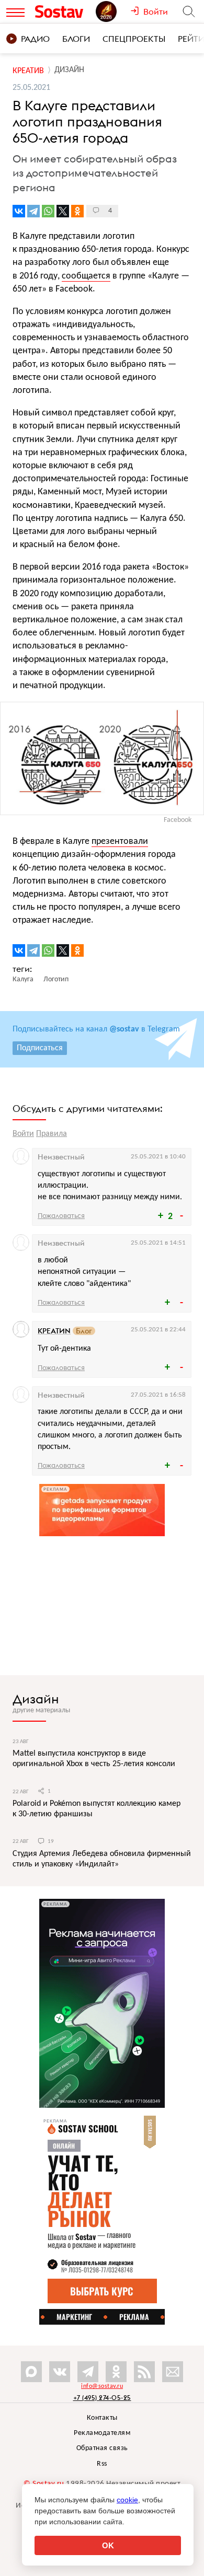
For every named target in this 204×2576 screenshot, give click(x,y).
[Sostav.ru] (63, 11)
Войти (23, 1134)
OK (108, 2545)
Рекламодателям (102, 2433)
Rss (102, 2464)
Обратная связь (102, 2448)
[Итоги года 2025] (113, 11)
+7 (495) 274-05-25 (102, 2398)
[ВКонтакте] (19, 211)
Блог (84, 1331)
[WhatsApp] (48, 211)
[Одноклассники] (77, 211)
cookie (127, 2500)
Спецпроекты (134, 39)
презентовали (120, 842)
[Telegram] (33, 211)
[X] (63, 211)
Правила (52, 1134)
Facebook (178, 820)
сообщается (86, 276)
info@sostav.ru (102, 2386)
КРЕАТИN (54, 1331)
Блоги (76, 39)
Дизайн (36, 1699)
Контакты (102, 2418)
